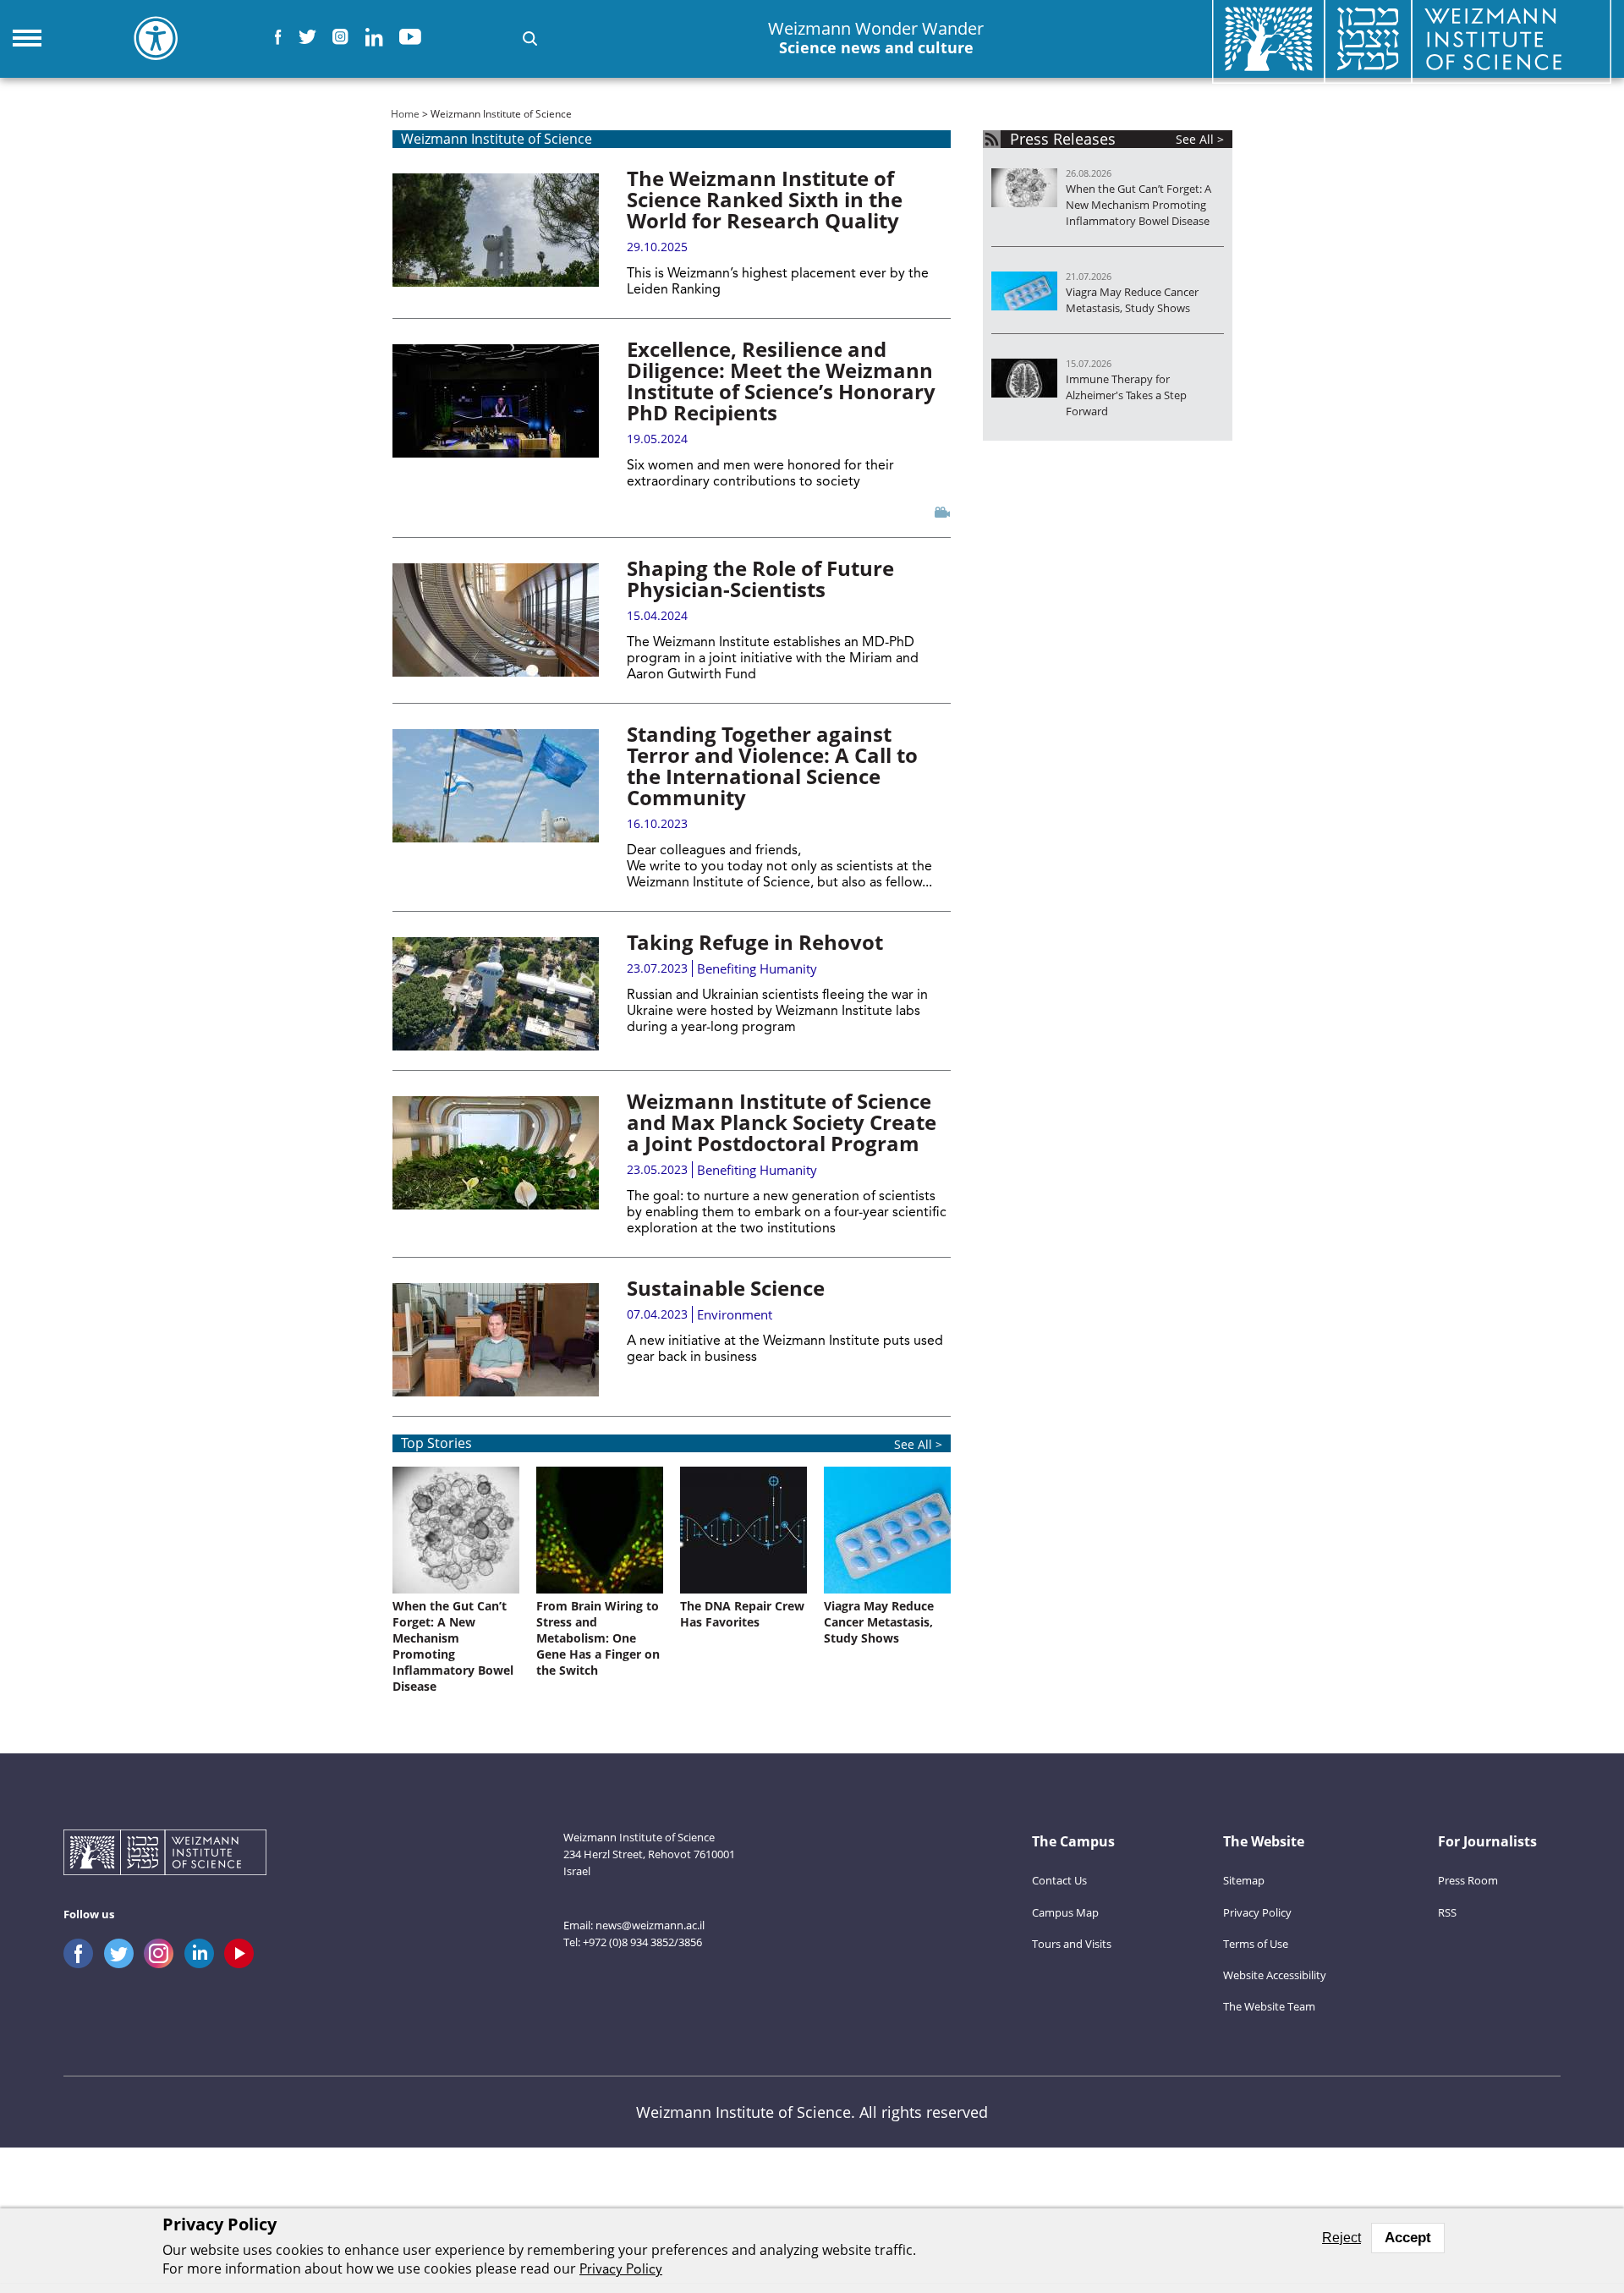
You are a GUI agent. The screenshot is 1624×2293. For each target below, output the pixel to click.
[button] (530, 38)
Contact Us (1059, 1880)
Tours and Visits (1072, 1944)
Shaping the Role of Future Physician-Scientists (760, 579)
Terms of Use (1256, 1944)
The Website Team (1269, 2006)
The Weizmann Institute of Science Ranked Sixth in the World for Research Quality (765, 199)
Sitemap (1244, 1880)
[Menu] (27, 38)
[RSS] (992, 139)
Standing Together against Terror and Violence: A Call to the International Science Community (772, 765)
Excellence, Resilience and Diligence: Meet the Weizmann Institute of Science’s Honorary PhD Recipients (781, 381)
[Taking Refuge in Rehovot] (496, 994)
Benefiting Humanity (757, 968)
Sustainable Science (726, 1288)
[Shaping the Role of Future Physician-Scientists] (496, 620)
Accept (1408, 2238)
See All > (918, 1444)
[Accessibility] (156, 38)
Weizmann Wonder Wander (876, 38)
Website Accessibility (1275, 1975)
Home (405, 114)
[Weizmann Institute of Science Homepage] (165, 1854)
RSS (1447, 1912)
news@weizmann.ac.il (650, 1925)
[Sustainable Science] (496, 1340)
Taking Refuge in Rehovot (755, 942)
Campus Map (1065, 1912)
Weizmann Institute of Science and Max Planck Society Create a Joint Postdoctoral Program (782, 1122)
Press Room (1468, 1880)
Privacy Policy (1257, 1912)
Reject (1341, 2238)
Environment (735, 1314)
